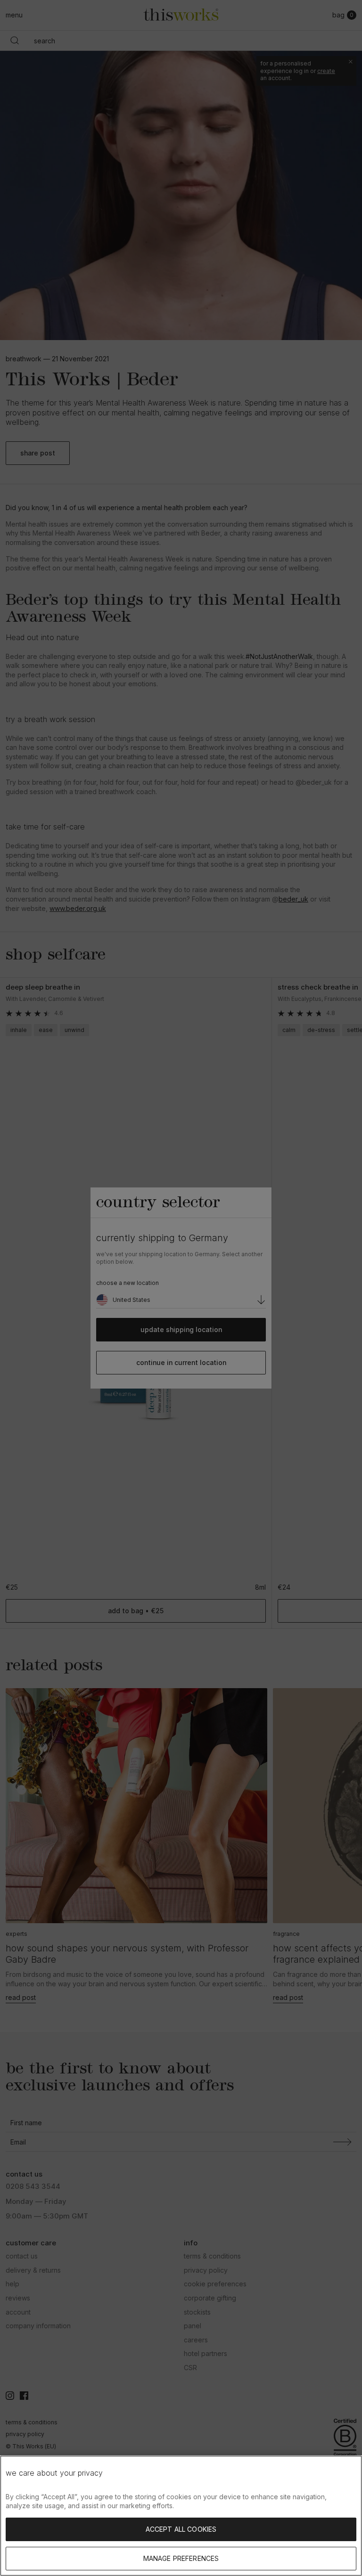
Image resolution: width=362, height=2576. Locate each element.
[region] (181, 2516)
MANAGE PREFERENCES (181, 2558)
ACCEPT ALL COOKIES (181, 2529)
